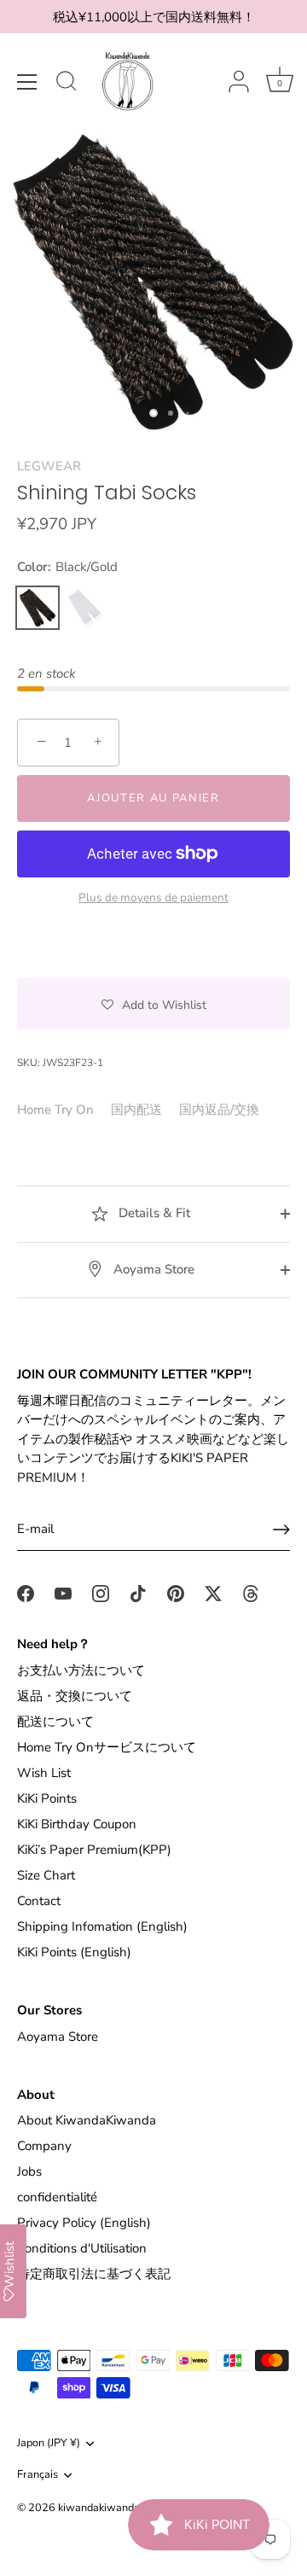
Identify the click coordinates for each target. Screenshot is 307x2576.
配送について (55, 1722)
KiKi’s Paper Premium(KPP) (94, 1850)
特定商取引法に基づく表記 (94, 2274)
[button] (153, 1004)
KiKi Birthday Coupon (77, 1824)
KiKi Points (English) (74, 1952)
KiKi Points (47, 1798)
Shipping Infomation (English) (102, 1926)
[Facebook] (26, 1593)
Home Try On (55, 1110)
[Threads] (251, 1593)
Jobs (29, 2171)
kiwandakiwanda (99, 2508)
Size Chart (46, 1875)
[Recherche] (67, 84)
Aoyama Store (152, 1269)
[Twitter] (213, 1593)
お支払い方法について (81, 1670)
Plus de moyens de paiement (153, 898)
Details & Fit (153, 1213)
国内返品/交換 (219, 1110)
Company (44, 2146)
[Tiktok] (138, 1593)
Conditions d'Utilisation (82, 2248)
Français (38, 2475)
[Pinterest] (176, 1593)
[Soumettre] (281, 1530)
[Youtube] (63, 1593)
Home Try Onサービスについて (107, 1747)
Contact (39, 1901)
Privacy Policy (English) (84, 2223)
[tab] (64, 1110)
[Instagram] (101, 1593)
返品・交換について (75, 1696)
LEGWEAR (49, 466)
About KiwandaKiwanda (87, 2120)
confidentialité (57, 2197)
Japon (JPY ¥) (49, 2444)
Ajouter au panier (153, 798)
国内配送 (136, 1110)
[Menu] (27, 82)
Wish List (44, 1773)
